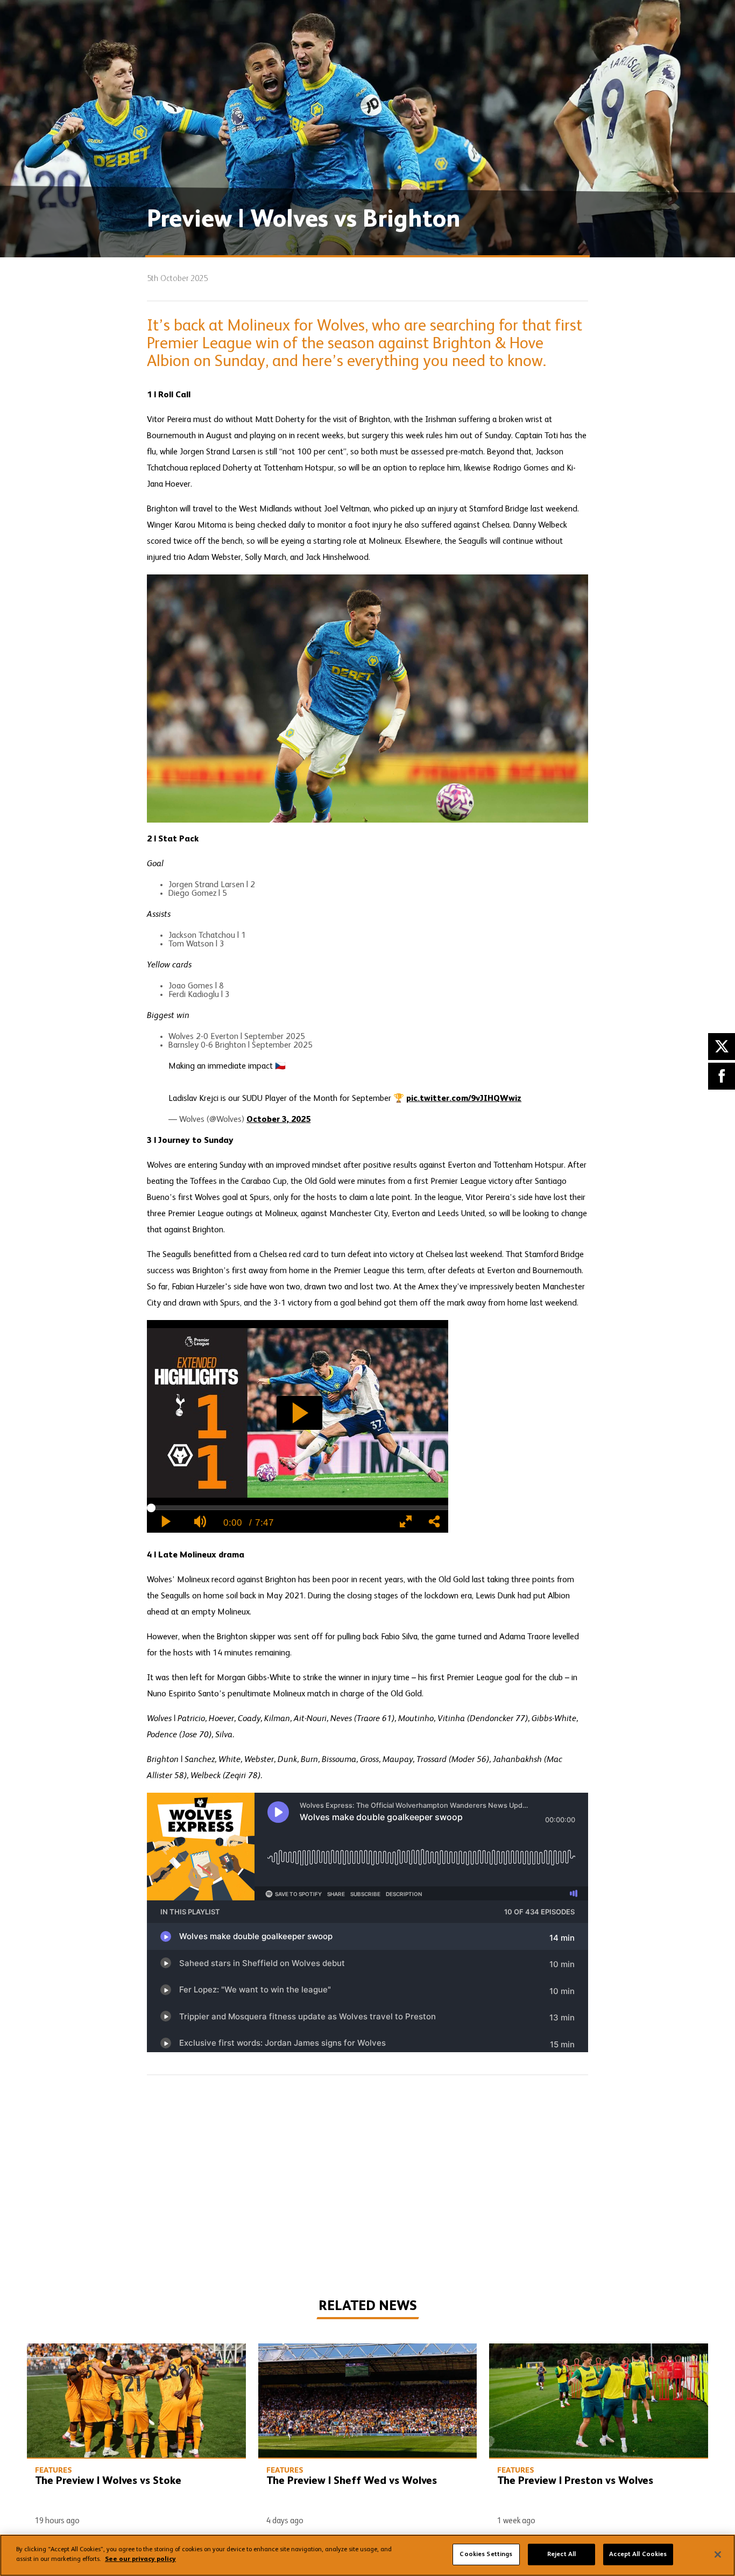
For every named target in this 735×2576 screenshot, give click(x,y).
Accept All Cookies (638, 2554)
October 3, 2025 (278, 1120)
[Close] (718, 2554)
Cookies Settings (486, 2554)
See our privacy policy (140, 2559)
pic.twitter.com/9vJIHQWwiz (464, 1099)
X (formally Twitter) (722, 1047)
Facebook (722, 1076)
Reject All (561, 2554)
